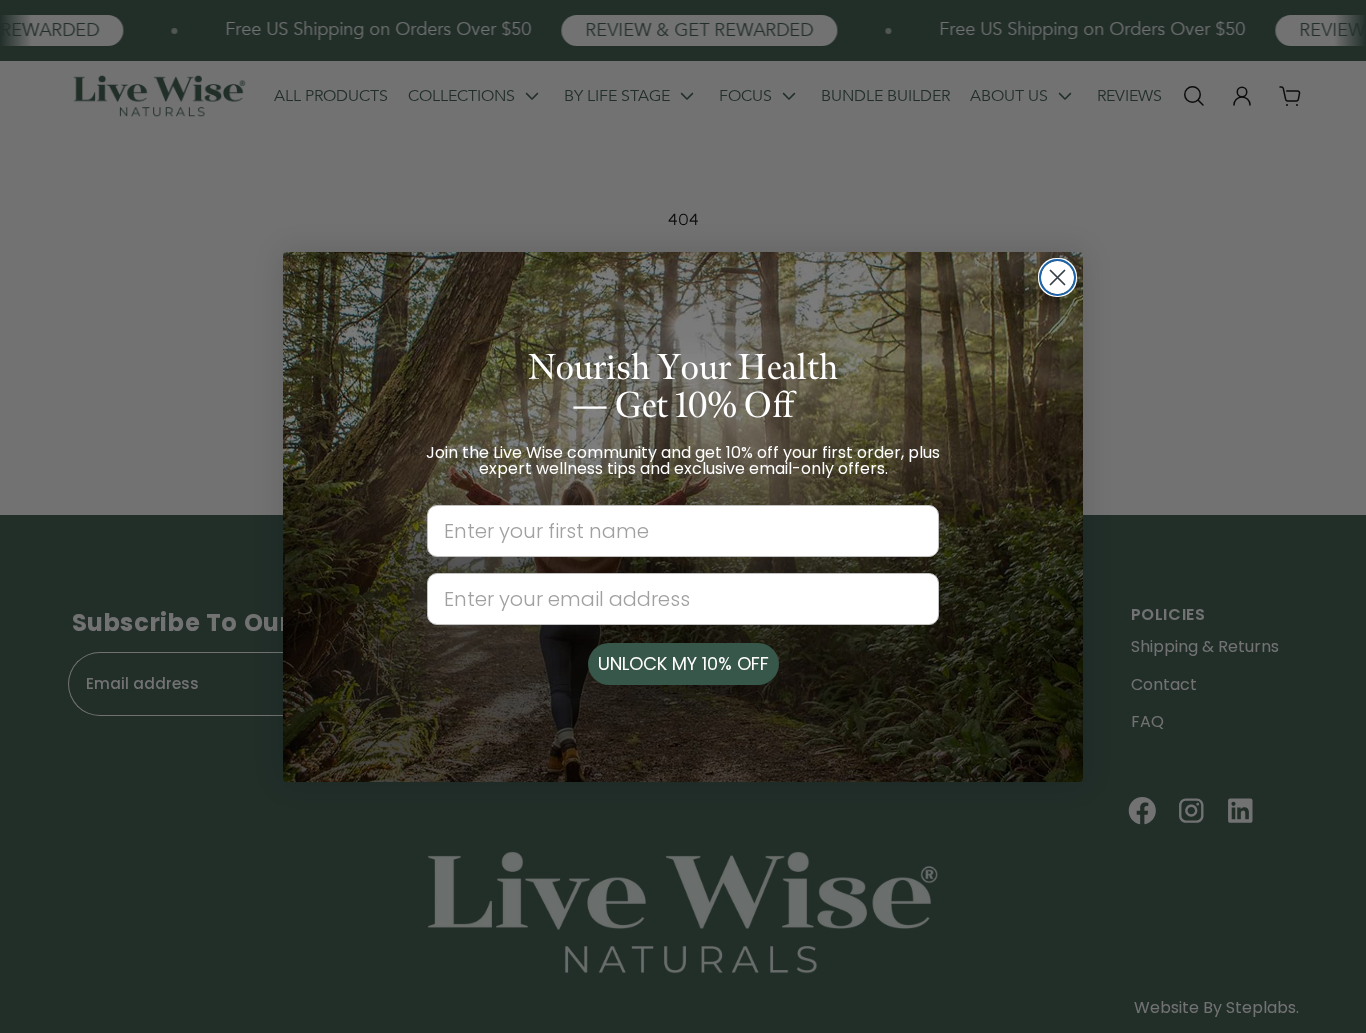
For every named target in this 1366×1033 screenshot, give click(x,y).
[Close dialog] (1057, 277)
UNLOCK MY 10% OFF (683, 663)
